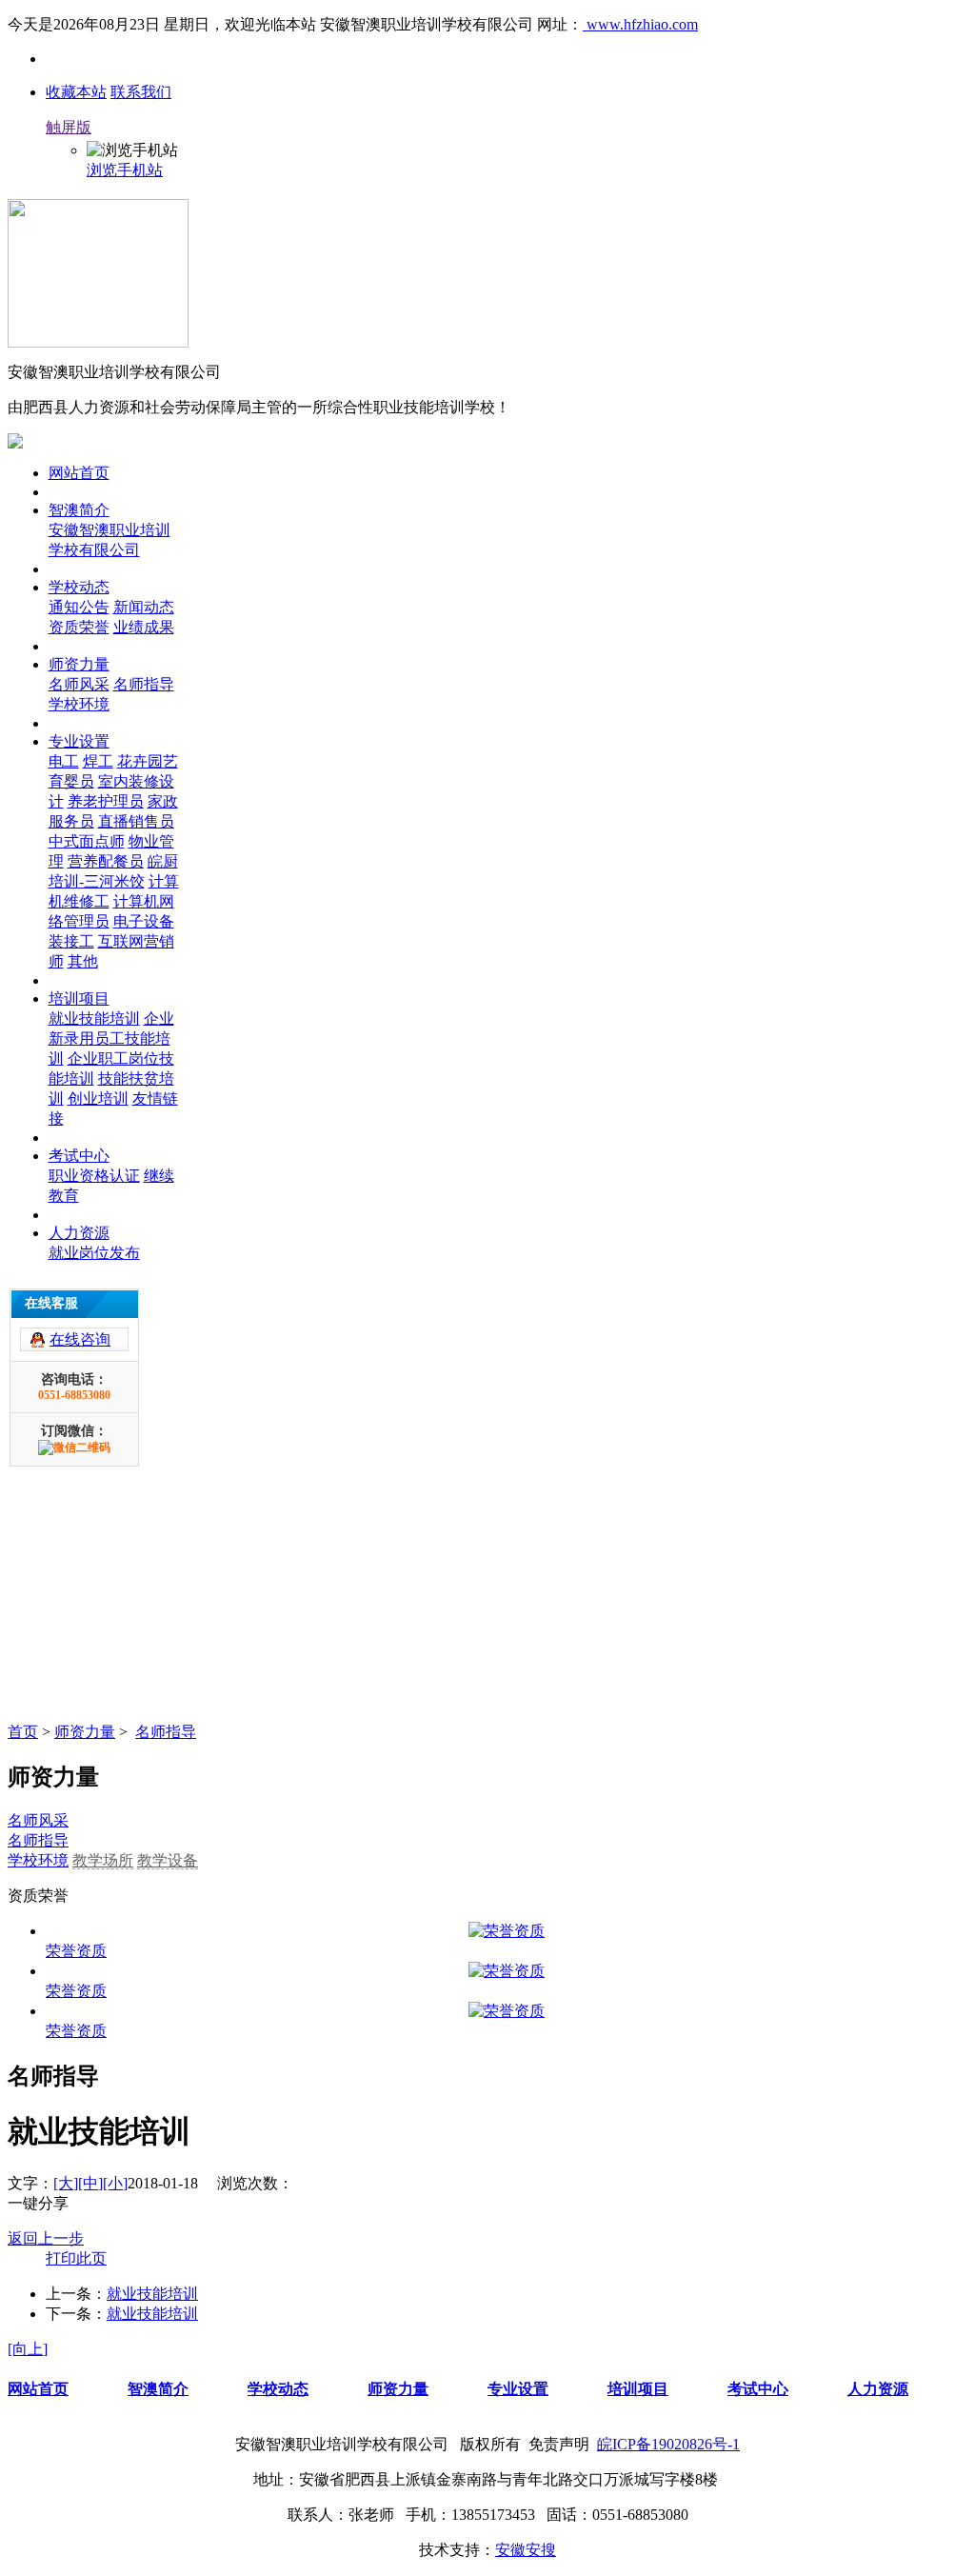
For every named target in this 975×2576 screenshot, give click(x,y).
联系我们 (141, 92)
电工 (64, 761)
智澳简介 (79, 510)
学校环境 (79, 704)
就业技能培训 (94, 1018)
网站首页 (79, 473)
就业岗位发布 (94, 1253)
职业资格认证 (94, 1176)
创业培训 (98, 1098)
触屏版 (69, 127)
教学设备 (168, 1860)
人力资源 (79, 1233)
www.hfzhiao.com (640, 24)
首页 (23, 1732)
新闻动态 (144, 607)
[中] (90, 2183)
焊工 (98, 761)
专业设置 (79, 741)
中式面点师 (87, 841)
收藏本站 (76, 92)
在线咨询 (80, 1339)
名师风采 (79, 684)
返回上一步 (46, 2238)
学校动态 (79, 587)
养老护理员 (106, 801)
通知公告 (79, 607)
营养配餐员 (106, 861)
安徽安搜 (526, 2550)
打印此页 (76, 2258)
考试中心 (79, 1156)
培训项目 (79, 998)
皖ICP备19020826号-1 (668, 2444)
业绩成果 (144, 627)
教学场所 (103, 1860)
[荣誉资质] (507, 1932)
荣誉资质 (76, 1951)
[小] (115, 2183)
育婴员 (71, 781)
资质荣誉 (79, 627)
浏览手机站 (125, 170)
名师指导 (144, 684)
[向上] (28, 2349)
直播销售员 (136, 821)
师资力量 (79, 664)
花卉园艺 (148, 761)
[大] (66, 2183)
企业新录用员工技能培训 (111, 1038)
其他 (83, 961)
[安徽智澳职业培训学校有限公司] (98, 342)
